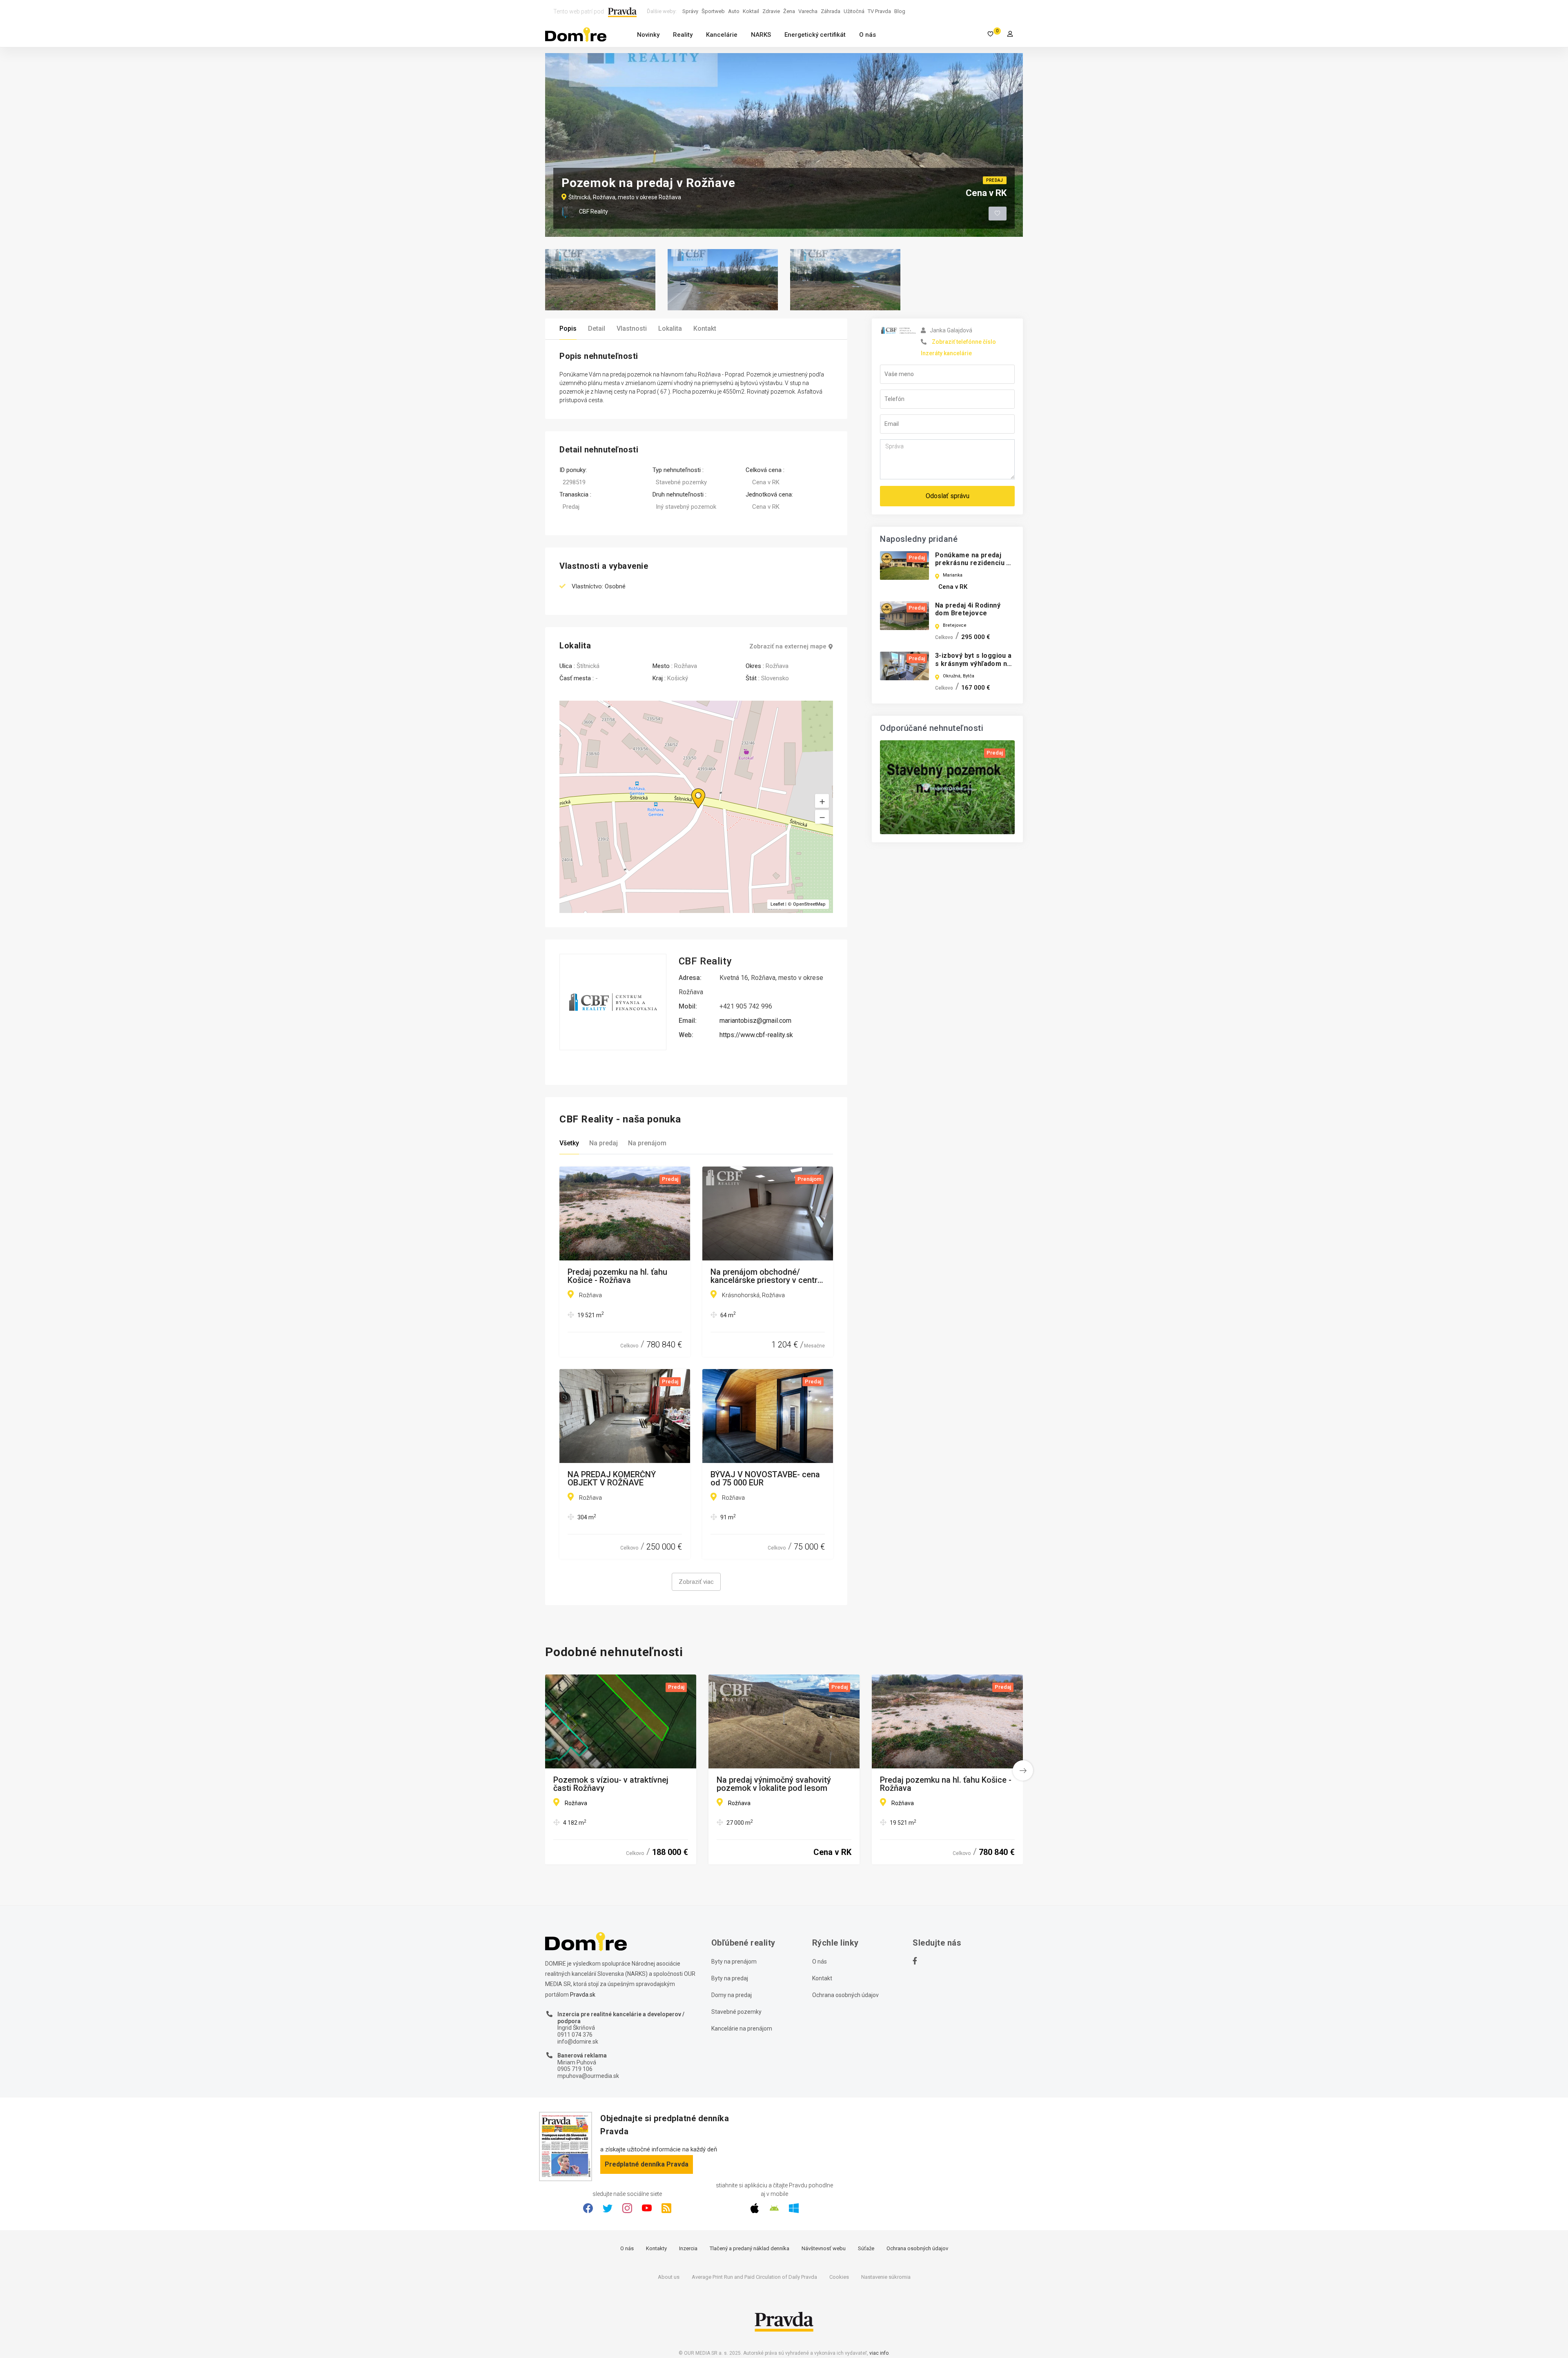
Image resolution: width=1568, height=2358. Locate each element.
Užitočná (854, 11)
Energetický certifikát (815, 35)
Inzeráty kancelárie (946, 353)
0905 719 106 (575, 2069)
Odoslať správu (948, 496)
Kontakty (656, 2248)
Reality (683, 35)
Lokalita (670, 328)
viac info (879, 2353)
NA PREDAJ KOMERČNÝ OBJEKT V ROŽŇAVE (612, 1478)
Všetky (569, 1143)
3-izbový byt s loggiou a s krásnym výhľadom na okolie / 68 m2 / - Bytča (973, 663)
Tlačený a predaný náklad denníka (749, 2248)
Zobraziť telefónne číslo (964, 342)
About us (669, 2277)
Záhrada (831, 11)
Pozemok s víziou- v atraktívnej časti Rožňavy (611, 1784)
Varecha (808, 11)
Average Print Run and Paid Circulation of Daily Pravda (754, 2277)
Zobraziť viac (696, 1582)
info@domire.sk (578, 2042)
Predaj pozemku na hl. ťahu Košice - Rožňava (617, 1276)
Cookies (839, 2277)
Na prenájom (647, 1143)
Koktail (751, 11)
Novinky (648, 35)
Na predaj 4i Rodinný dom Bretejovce (968, 609)
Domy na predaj (732, 1995)
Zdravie (771, 11)
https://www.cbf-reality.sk (756, 1035)
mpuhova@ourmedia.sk (588, 2076)
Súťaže (866, 2248)
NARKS (761, 35)
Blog (900, 11)
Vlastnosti (632, 328)
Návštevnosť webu (824, 2248)
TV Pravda (879, 11)
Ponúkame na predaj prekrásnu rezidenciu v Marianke (973, 563)
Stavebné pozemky (736, 2012)
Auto (734, 11)
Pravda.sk (583, 1995)
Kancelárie (722, 35)
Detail (597, 328)
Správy (690, 11)
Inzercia (688, 2248)
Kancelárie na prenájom (742, 2028)
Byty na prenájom (734, 1962)
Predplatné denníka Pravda (647, 2164)
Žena (789, 11)
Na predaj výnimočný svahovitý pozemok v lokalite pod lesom (774, 1784)
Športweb (713, 11)
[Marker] (690, 788)
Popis (568, 328)
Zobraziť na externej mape (788, 647)
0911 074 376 (575, 2035)
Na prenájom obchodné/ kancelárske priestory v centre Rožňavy (766, 1276)
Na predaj (604, 1143)
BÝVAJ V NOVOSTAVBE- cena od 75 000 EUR (765, 1478)
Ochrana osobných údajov (845, 1995)
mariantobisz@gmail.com (755, 1021)
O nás (868, 35)
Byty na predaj (730, 1978)
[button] (822, 817)
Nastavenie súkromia (886, 2277)
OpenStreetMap (809, 904)
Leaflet (777, 904)
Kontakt (705, 328)
